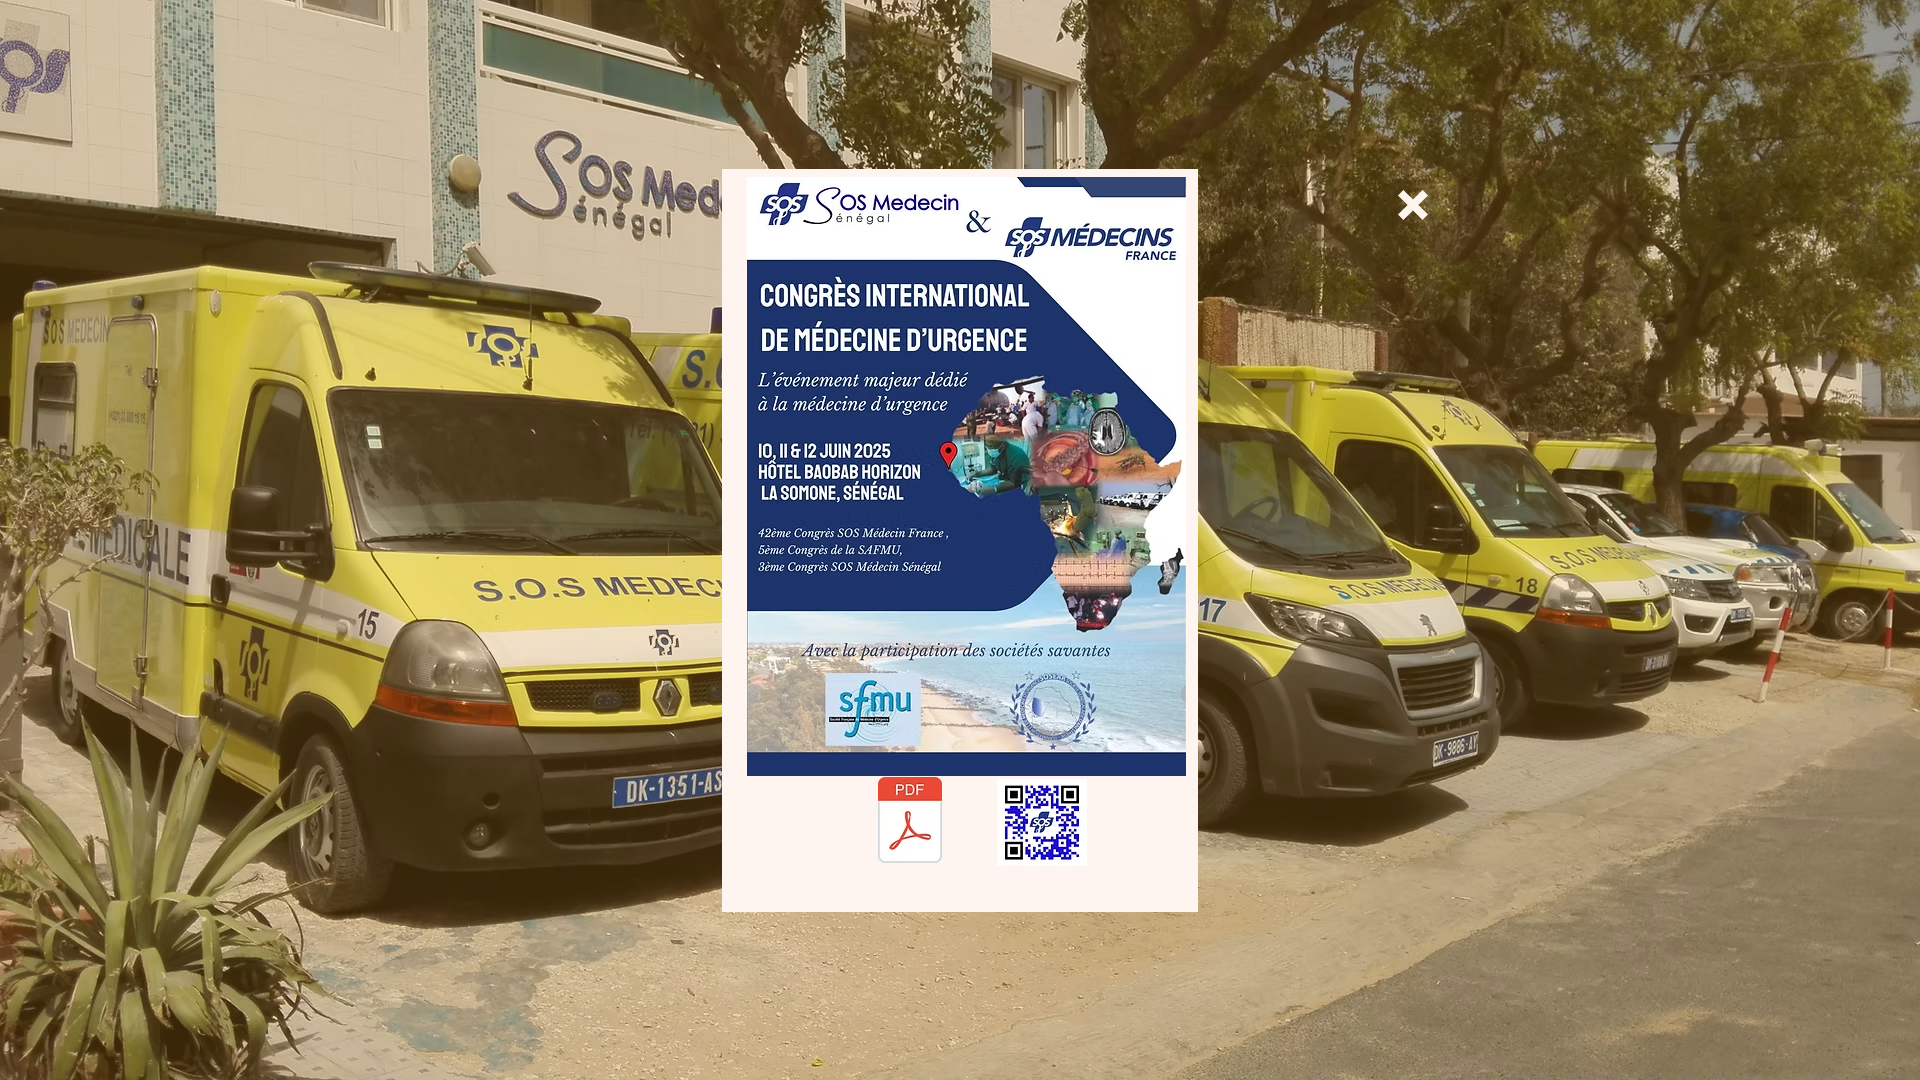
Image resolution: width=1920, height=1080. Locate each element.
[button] (1413, 205)
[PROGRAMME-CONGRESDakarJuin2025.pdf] (910, 823)
